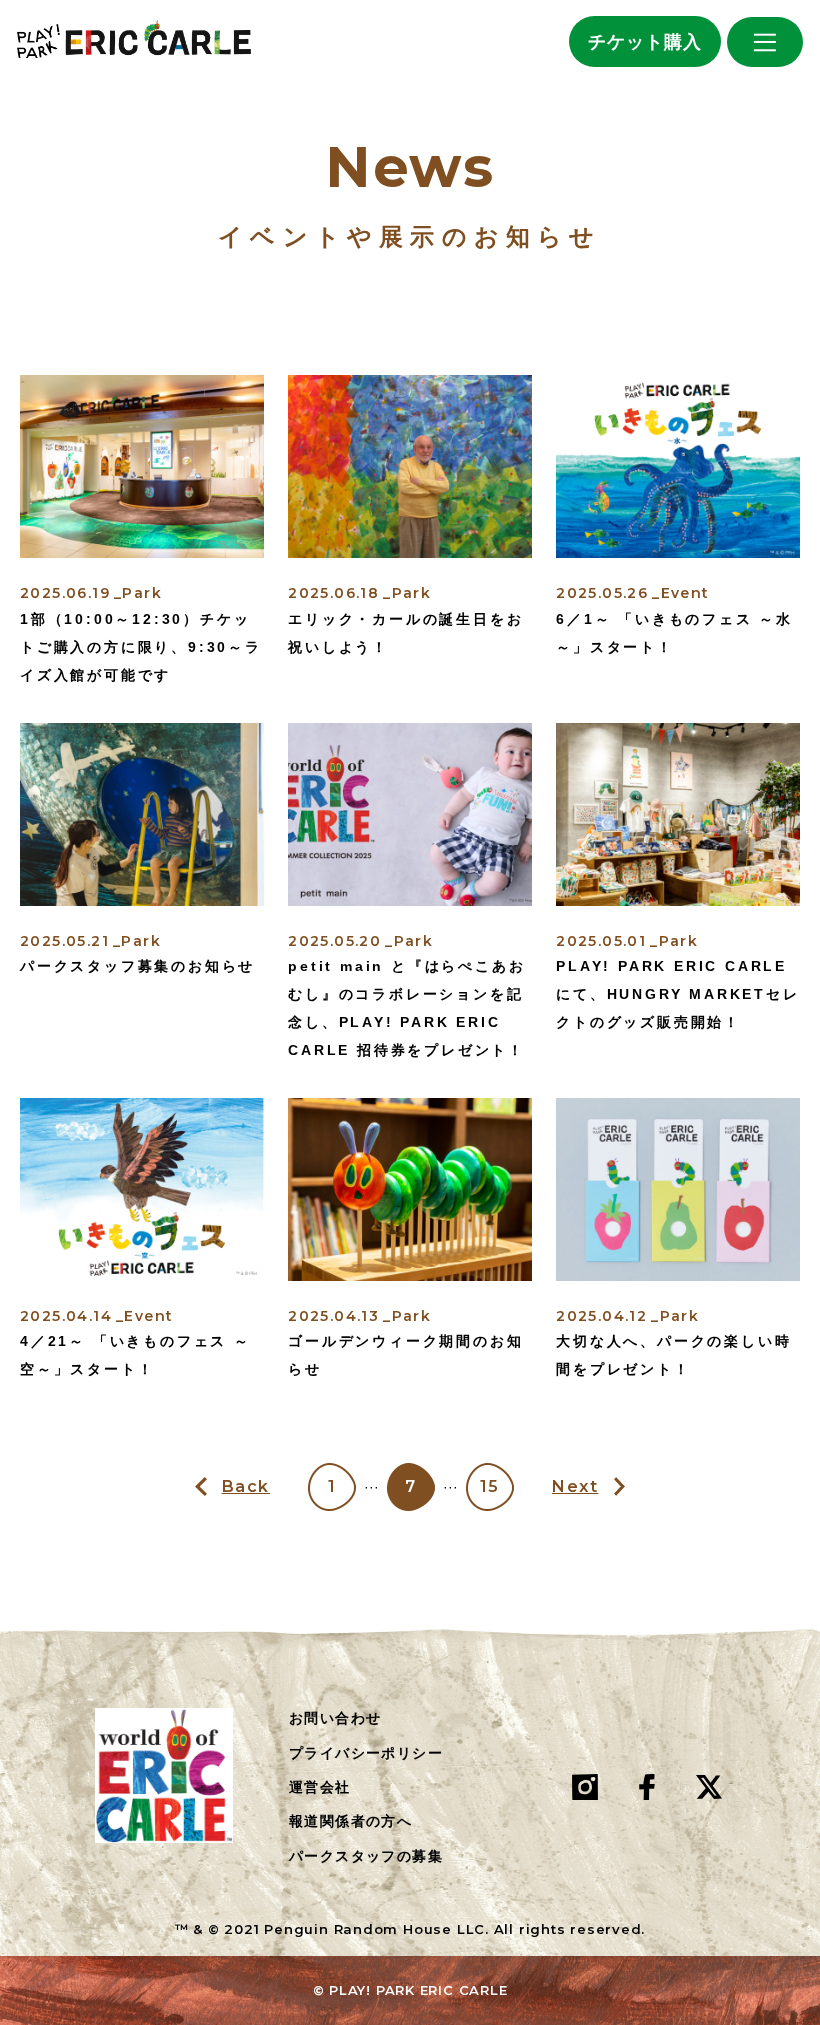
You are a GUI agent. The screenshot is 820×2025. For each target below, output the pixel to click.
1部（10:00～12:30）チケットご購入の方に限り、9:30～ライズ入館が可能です (141, 647)
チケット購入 (644, 42)
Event (685, 593)
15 (490, 1486)
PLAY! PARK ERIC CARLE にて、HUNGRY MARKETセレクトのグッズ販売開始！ (677, 994)
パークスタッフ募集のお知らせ (137, 966)
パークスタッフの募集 (366, 1856)
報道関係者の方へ (350, 1821)
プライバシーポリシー (366, 1753)
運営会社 (320, 1787)
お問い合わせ (335, 1718)
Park (142, 593)
